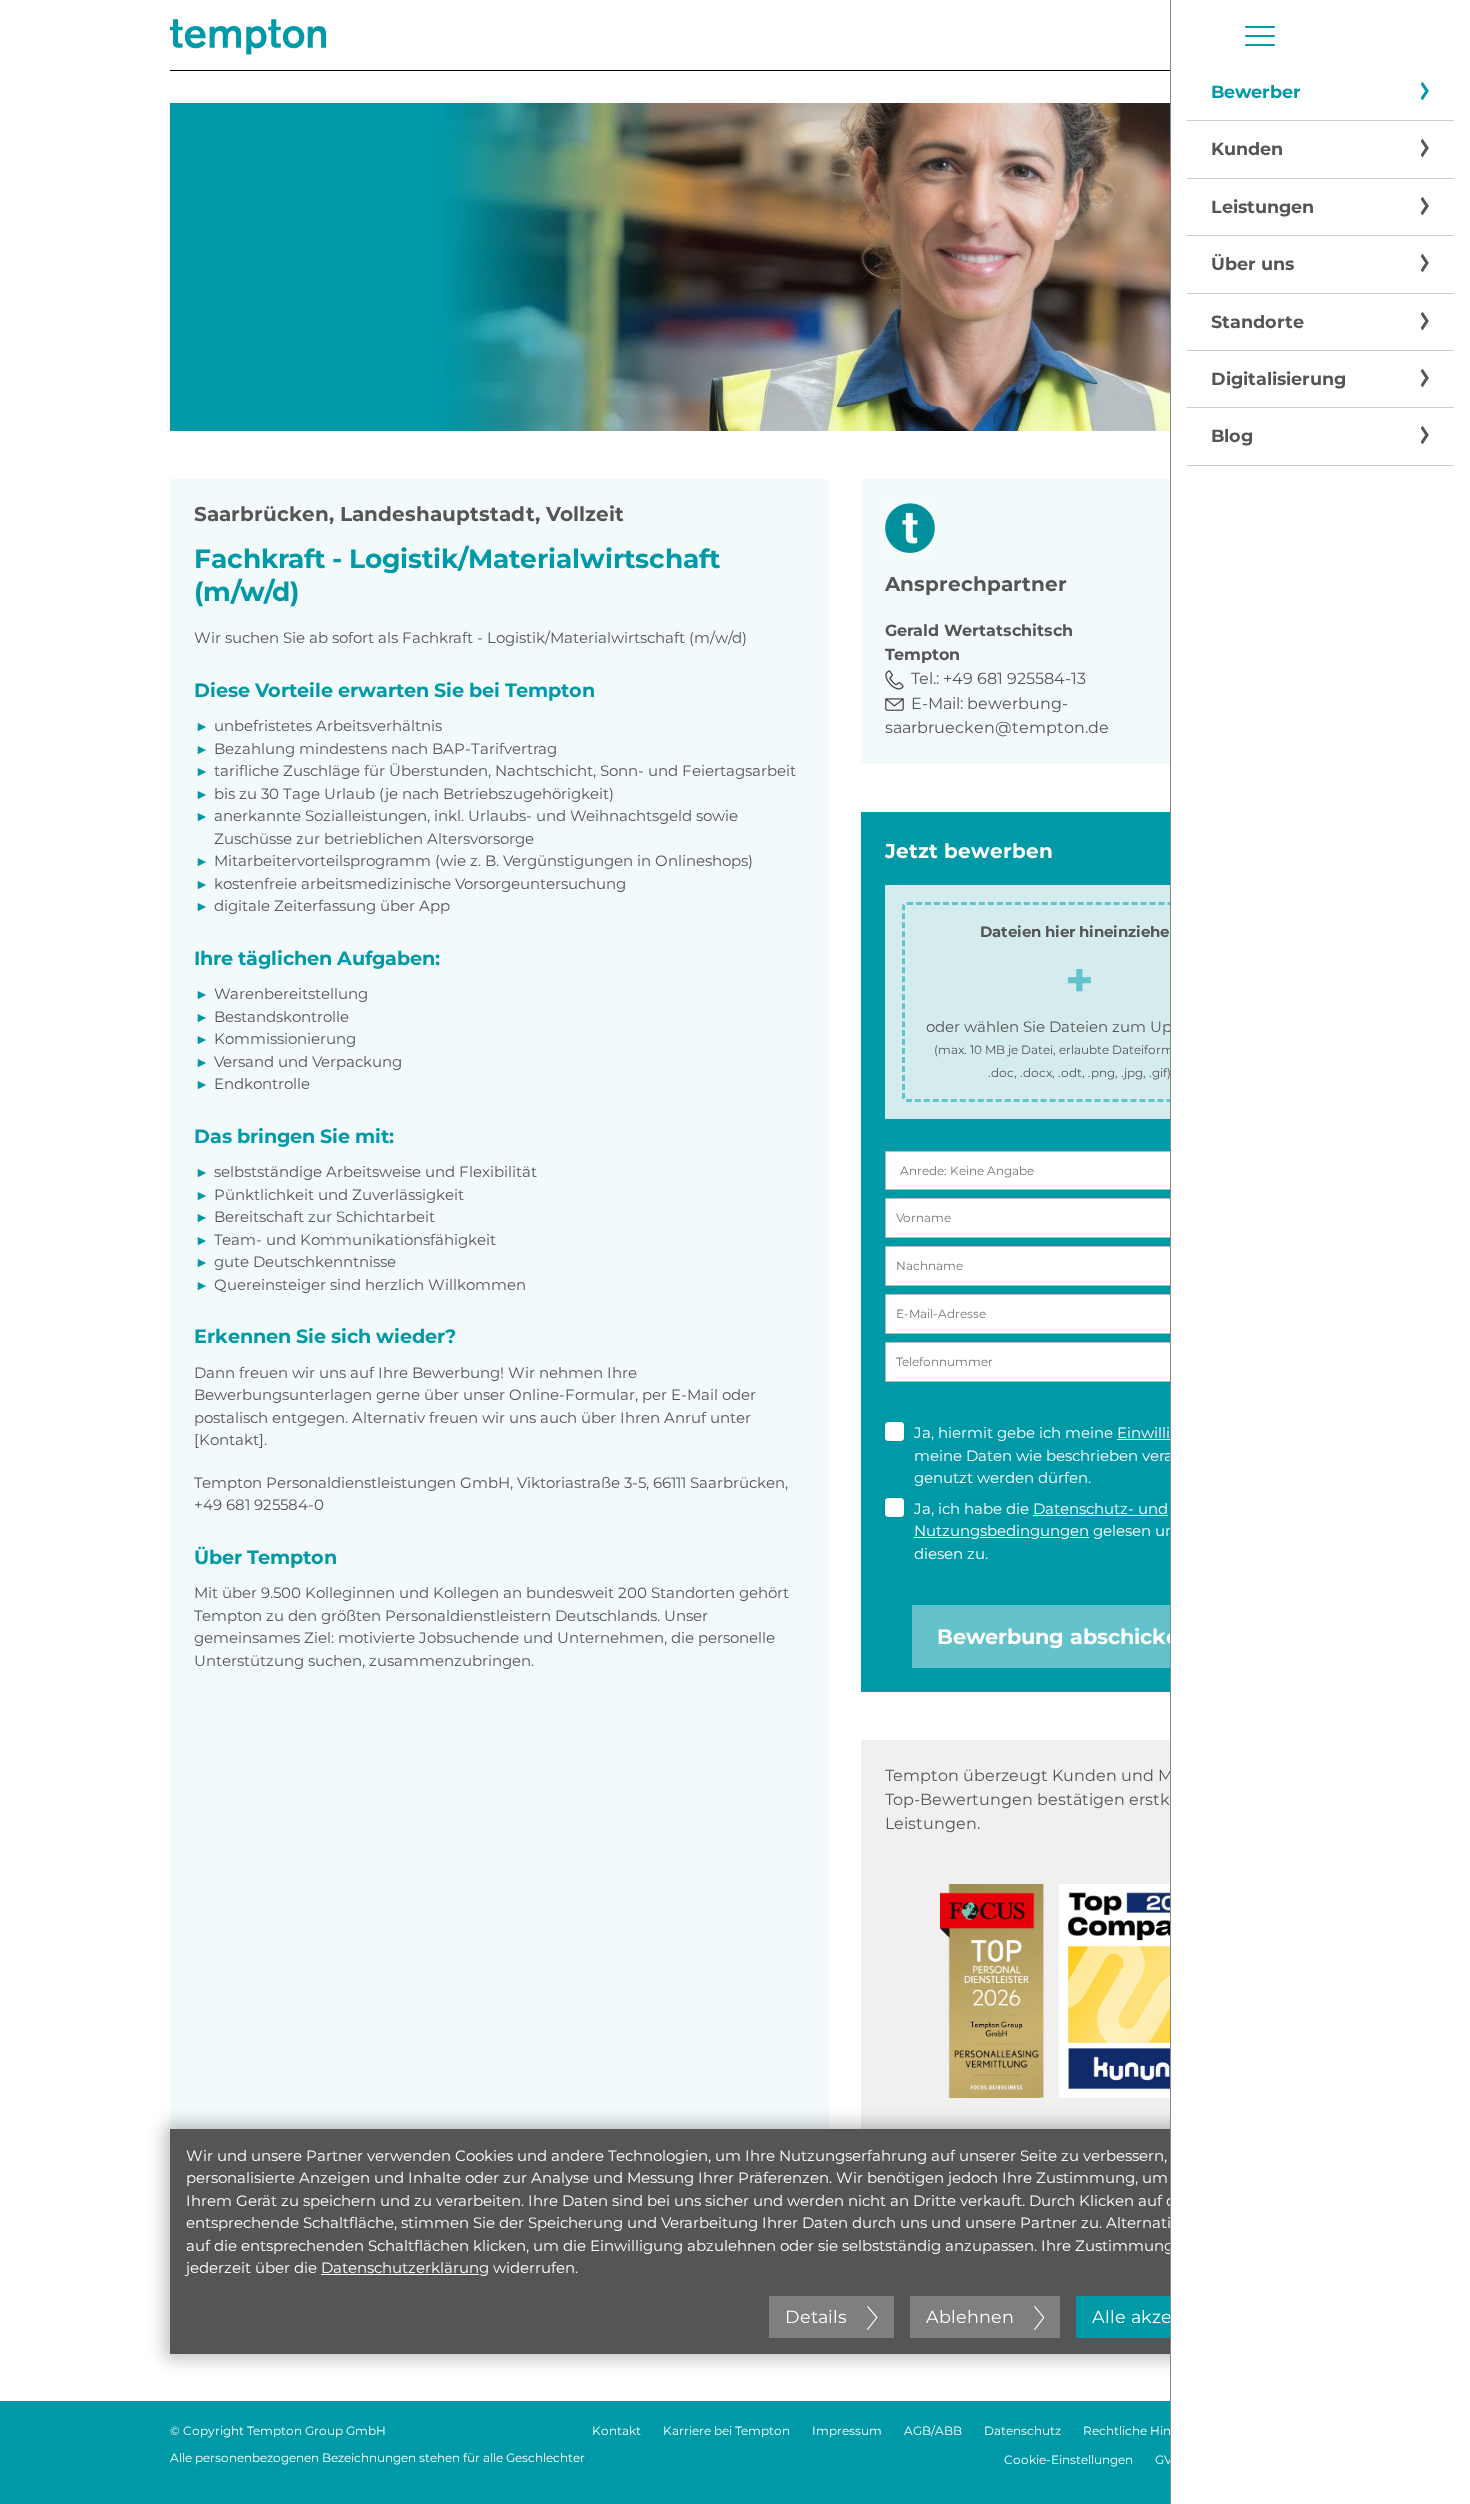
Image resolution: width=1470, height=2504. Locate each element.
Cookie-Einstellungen (1068, 2459)
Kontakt (616, 2430)
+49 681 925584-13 (1014, 678)
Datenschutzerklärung (405, 2267)
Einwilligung (1163, 1432)
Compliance (1263, 2430)
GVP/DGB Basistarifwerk (1227, 2459)
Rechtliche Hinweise (1144, 2430)
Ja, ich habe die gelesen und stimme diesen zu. (1080, 1531)
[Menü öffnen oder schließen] (1260, 36)
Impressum (847, 2430)
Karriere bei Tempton (726, 2430)
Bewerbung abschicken (1065, 1636)
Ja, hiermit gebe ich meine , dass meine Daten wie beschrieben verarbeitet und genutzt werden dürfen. (1085, 1455)
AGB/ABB (933, 2430)
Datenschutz (1022, 2430)
